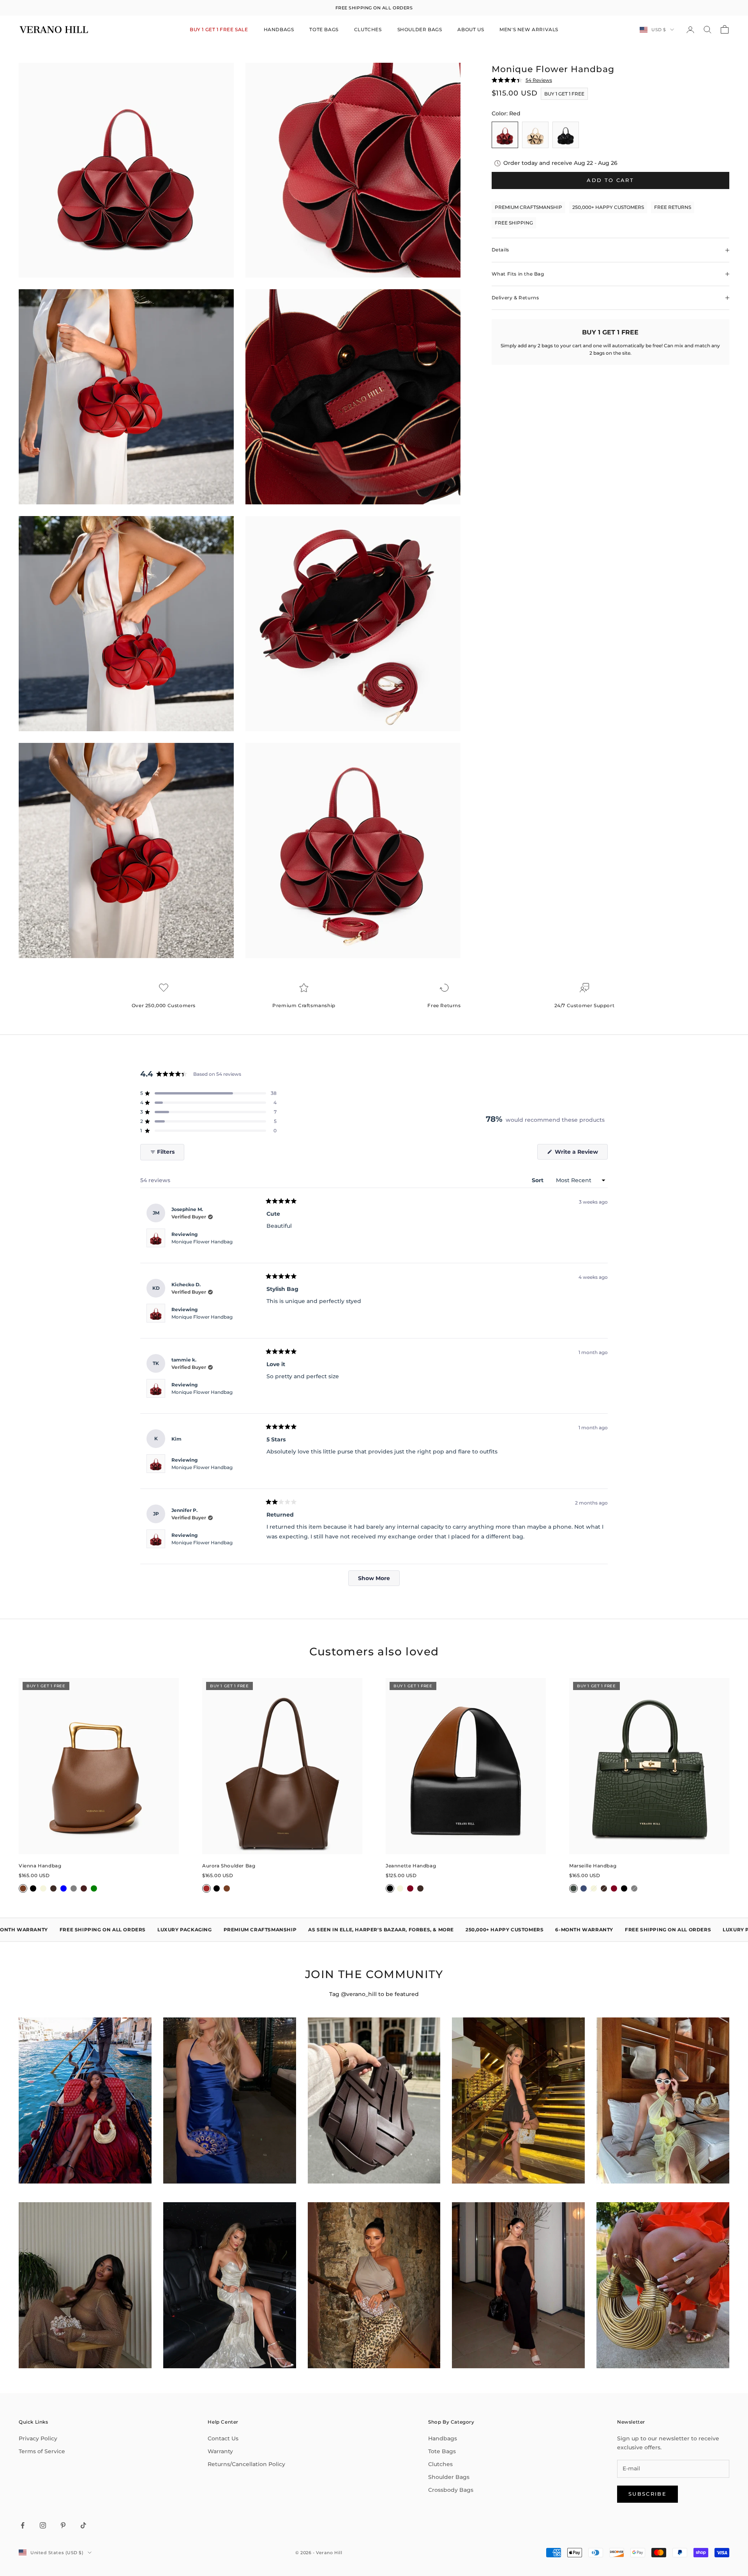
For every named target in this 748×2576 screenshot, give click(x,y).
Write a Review (580, 1154)
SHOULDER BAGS (420, 29)
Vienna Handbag (40, 1866)
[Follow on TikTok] (83, 2525)
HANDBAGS (279, 29)
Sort (538, 1180)
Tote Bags (442, 2451)
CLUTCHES (368, 29)
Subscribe (647, 2494)
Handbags (443, 2438)
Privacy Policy (38, 2438)
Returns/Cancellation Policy (246, 2464)
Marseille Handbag (593, 1866)
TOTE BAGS (324, 29)
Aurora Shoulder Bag (229, 1866)
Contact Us (223, 2438)
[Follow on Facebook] (23, 2525)
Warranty (220, 2451)
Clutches (440, 2464)
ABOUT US (471, 29)
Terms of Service (42, 2451)
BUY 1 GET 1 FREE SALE (219, 29)
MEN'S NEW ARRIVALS (529, 29)
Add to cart (610, 180)
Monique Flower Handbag (202, 1242)
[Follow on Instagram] (43, 2525)
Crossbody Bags (451, 2490)
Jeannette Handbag (411, 1866)
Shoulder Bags (449, 2477)
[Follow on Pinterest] (63, 2525)
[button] (208, 1093)
